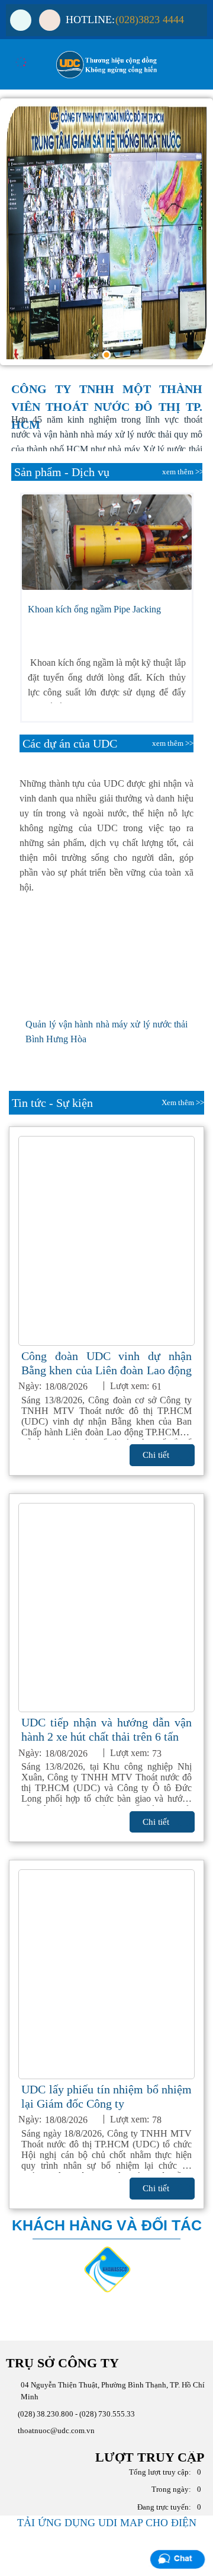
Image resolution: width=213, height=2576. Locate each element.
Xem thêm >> (183, 1102)
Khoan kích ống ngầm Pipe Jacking (94, 609)
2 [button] (77, 355)
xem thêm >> (183, 472)
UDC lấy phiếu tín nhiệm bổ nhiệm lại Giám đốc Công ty (106, 2096)
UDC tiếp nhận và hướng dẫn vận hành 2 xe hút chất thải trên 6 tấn (106, 1729)
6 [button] (136, 355)
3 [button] (92, 355)
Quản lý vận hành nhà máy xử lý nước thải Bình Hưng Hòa (106, 1032)
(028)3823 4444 (150, 20)
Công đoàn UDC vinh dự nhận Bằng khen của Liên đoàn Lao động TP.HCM (106, 1363)
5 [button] (121, 355)
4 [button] (107, 355)
